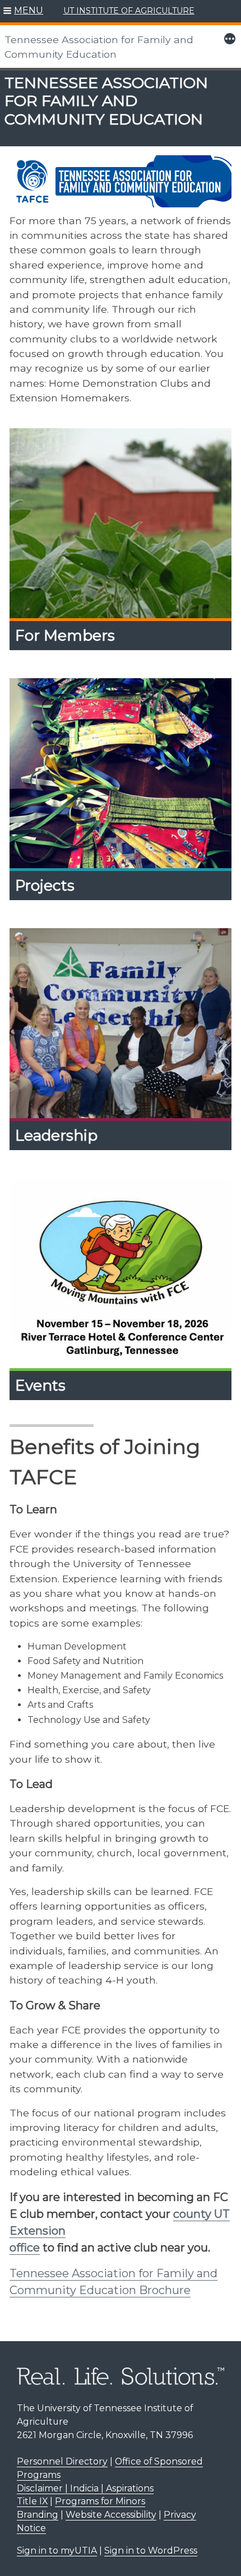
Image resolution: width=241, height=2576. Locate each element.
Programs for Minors (100, 2501)
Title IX (32, 2501)
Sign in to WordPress (151, 2550)
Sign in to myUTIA (57, 2550)
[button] (23, 11)
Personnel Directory (62, 2461)
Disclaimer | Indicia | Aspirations (85, 2488)
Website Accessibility (111, 2515)
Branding (38, 2515)
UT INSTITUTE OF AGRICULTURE (129, 11)
